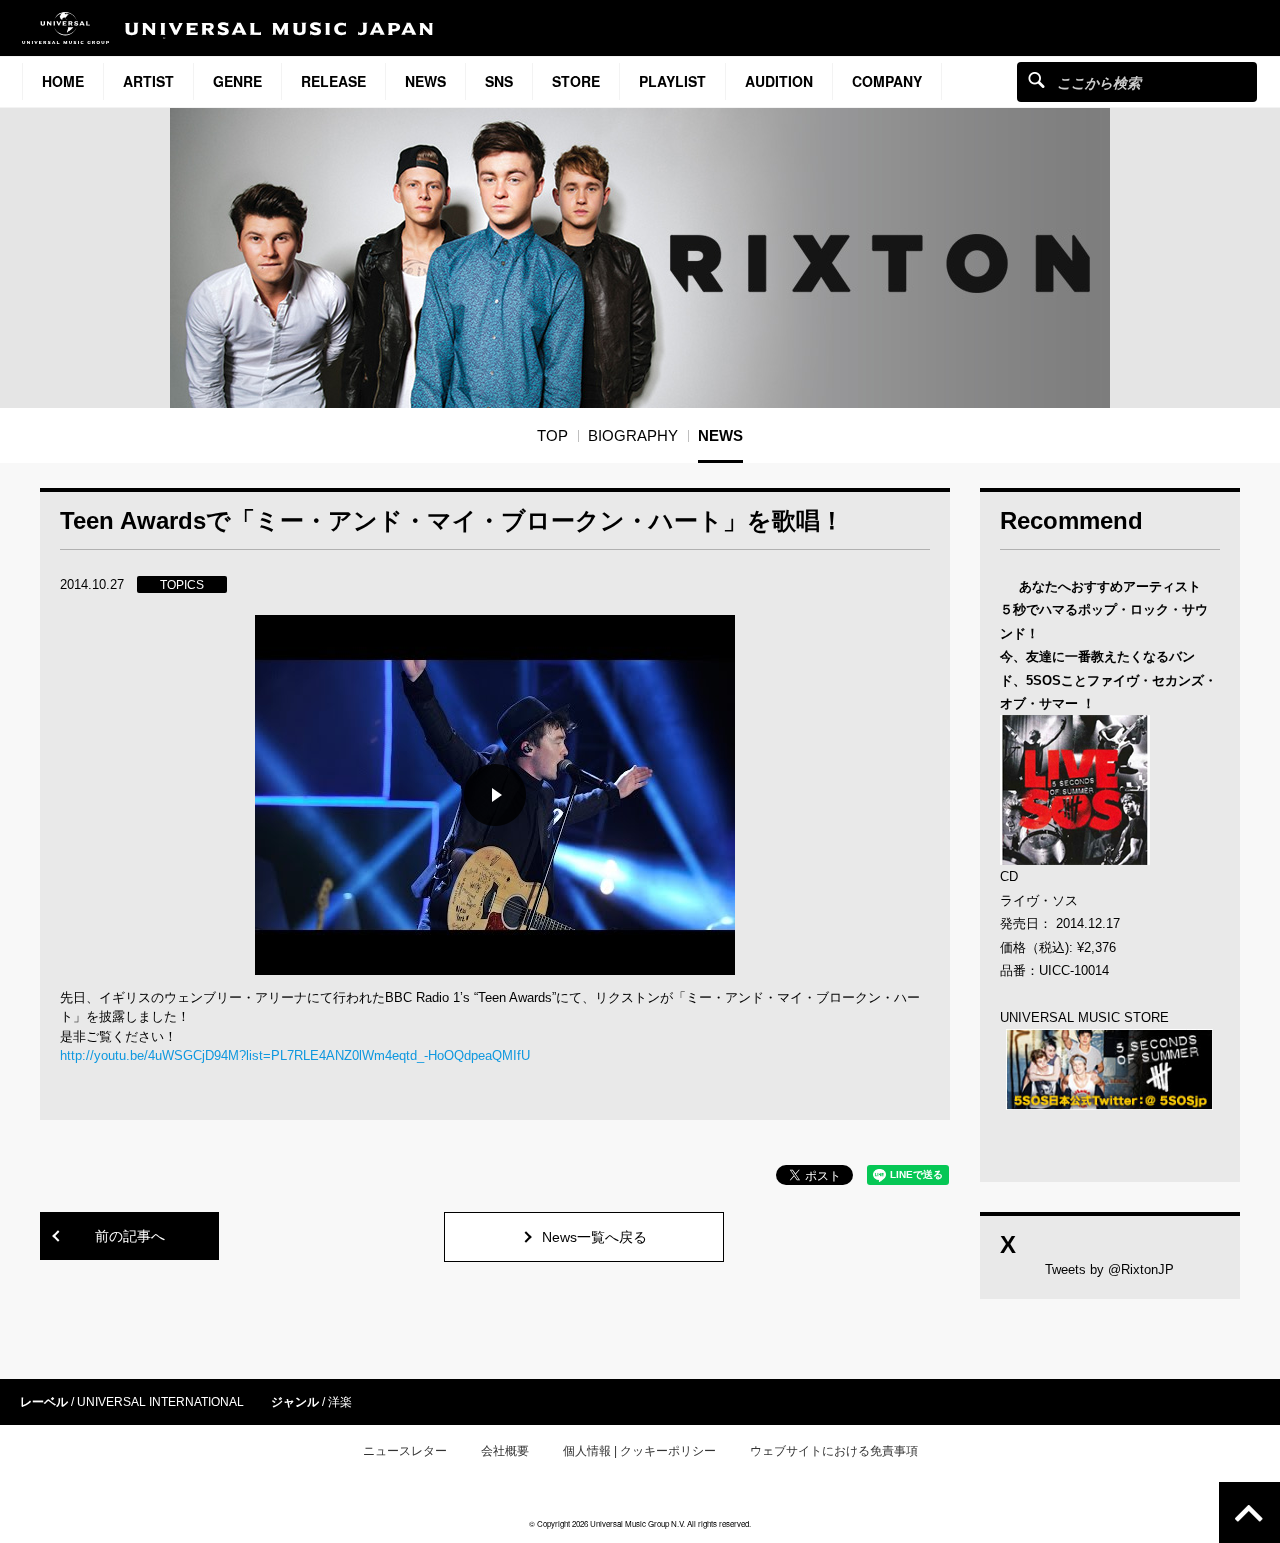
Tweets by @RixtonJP (1109, 1269)
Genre (237, 81)
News (425, 81)
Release (333, 81)
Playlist (672, 81)
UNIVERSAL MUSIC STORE (1084, 1017)
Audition (779, 81)
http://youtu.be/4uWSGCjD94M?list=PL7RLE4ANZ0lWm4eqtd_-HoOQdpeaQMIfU (295, 1055)
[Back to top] (1249, 1512)
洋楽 (340, 1402)
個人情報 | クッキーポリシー (639, 1451)
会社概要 (505, 1451)
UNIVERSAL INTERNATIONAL (160, 1402)
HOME (63, 81)
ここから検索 (1036, 79)
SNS (499, 81)
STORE (576, 81)
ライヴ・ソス (1039, 900)
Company (887, 81)
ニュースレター (405, 1451)
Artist (148, 81)
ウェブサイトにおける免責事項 (834, 1451)
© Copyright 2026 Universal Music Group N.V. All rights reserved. (640, 1523)
